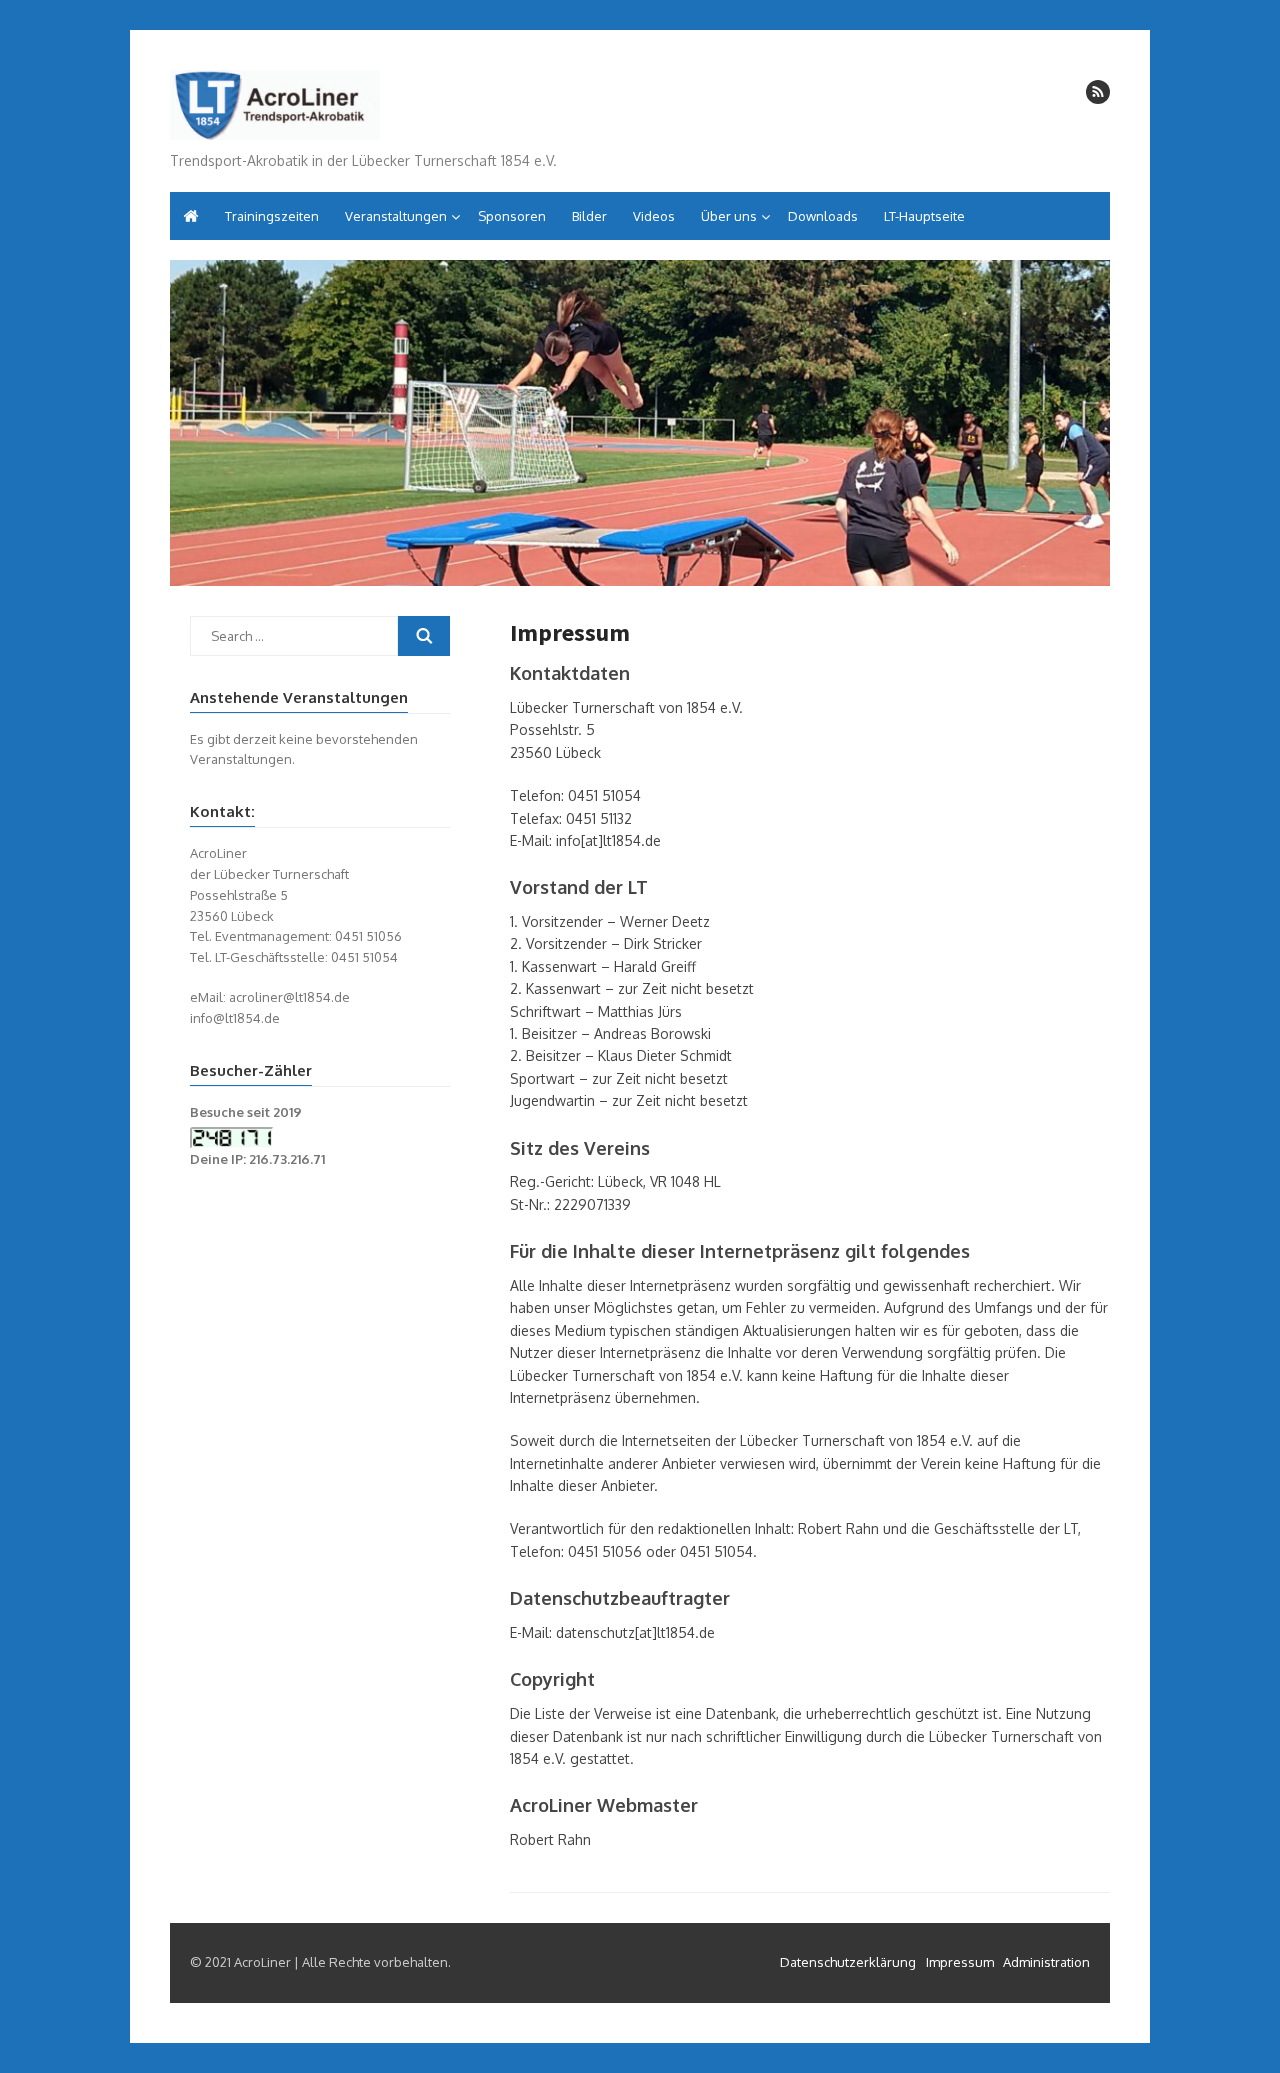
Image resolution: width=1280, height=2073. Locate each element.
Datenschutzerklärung (848, 1962)
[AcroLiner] (275, 102)
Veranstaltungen (396, 216)
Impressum (960, 1962)
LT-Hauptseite (924, 216)
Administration (1046, 1962)
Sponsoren (512, 216)
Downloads (823, 216)
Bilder (589, 216)
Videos (654, 216)
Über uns (729, 216)
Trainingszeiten (272, 216)
